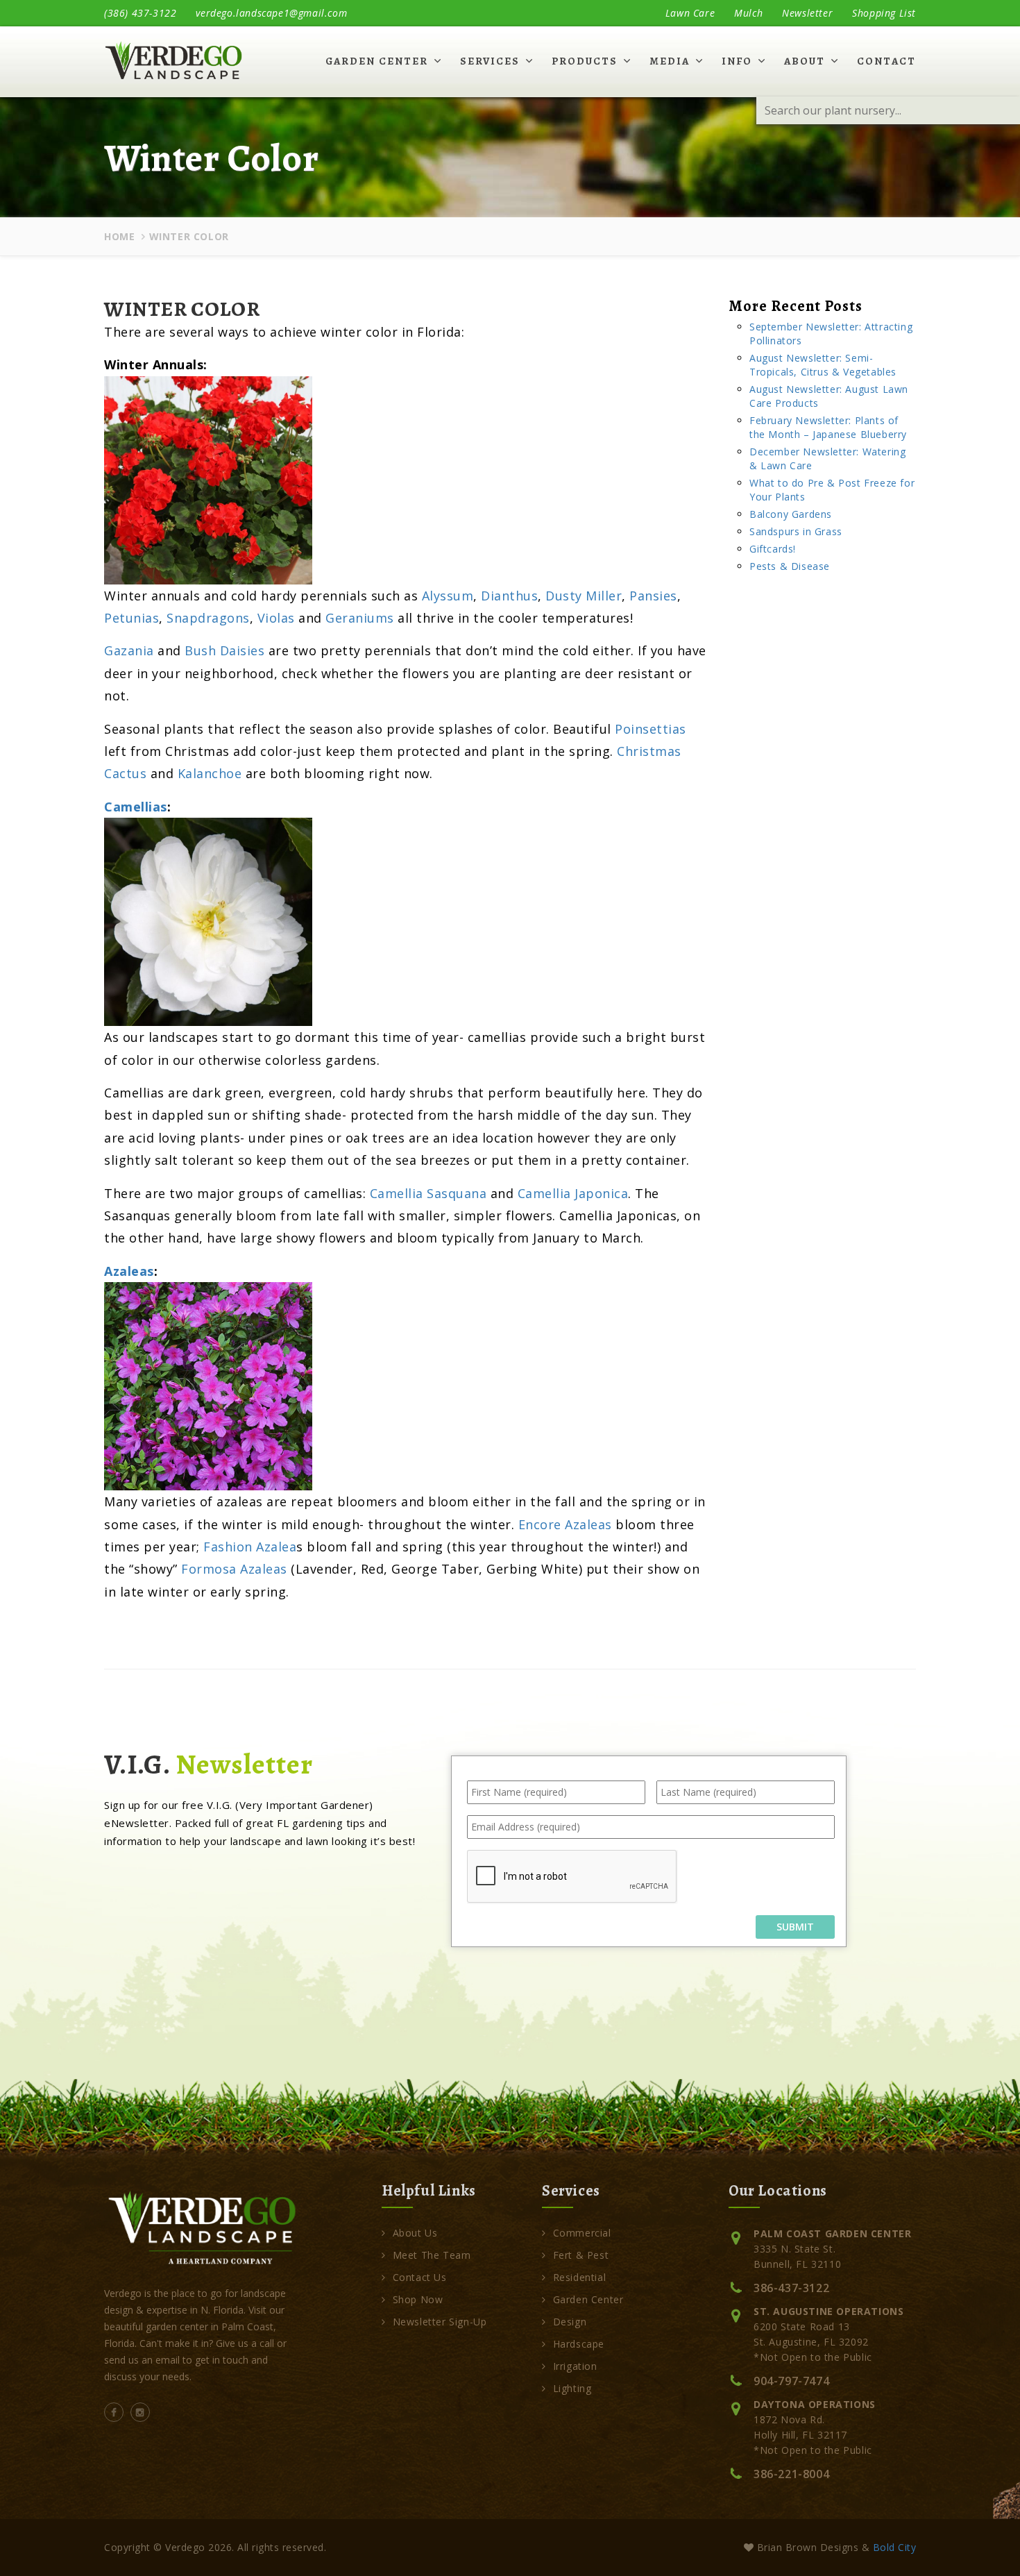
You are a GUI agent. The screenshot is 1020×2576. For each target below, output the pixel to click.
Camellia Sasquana (428, 1193)
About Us (415, 2233)
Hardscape (579, 2344)
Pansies (653, 596)
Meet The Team (432, 2255)
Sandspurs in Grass (796, 531)
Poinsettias (651, 729)
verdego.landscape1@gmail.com (271, 13)
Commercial (582, 2233)
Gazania (129, 650)
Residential (579, 2277)
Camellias (136, 807)
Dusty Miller (584, 596)
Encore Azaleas (565, 1524)
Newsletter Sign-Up (440, 2322)
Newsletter (807, 13)
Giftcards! (773, 549)
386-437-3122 (791, 2288)
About (805, 61)
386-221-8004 (791, 2474)
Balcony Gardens (791, 514)
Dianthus (509, 596)
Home (119, 236)
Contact (886, 61)
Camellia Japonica (573, 1193)
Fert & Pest (581, 2255)
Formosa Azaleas (234, 1569)
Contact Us (420, 2277)
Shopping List (884, 13)
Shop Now (418, 2299)
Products (585, 61)
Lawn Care (690, 13)
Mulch (748, 13)
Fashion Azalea (250, 1547)
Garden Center (377, 61)
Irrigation (575, 2366)
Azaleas (129, 1271)
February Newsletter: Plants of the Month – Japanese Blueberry (828, 427)
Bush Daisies (224, 650)
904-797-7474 (791, 2381)
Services (490, 61)
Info (737, 61)
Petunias (131, 618)
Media (670, 61)
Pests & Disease (790, 566)
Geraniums (360, 618)
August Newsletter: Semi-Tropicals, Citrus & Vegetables (823, 365)
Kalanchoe (210, 773)
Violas (276, 618)
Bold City (895, 2547)
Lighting (572, 2388)
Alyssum (448, 596)
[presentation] (572, 1877)
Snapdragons (208, 618)
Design (570, 2322)
